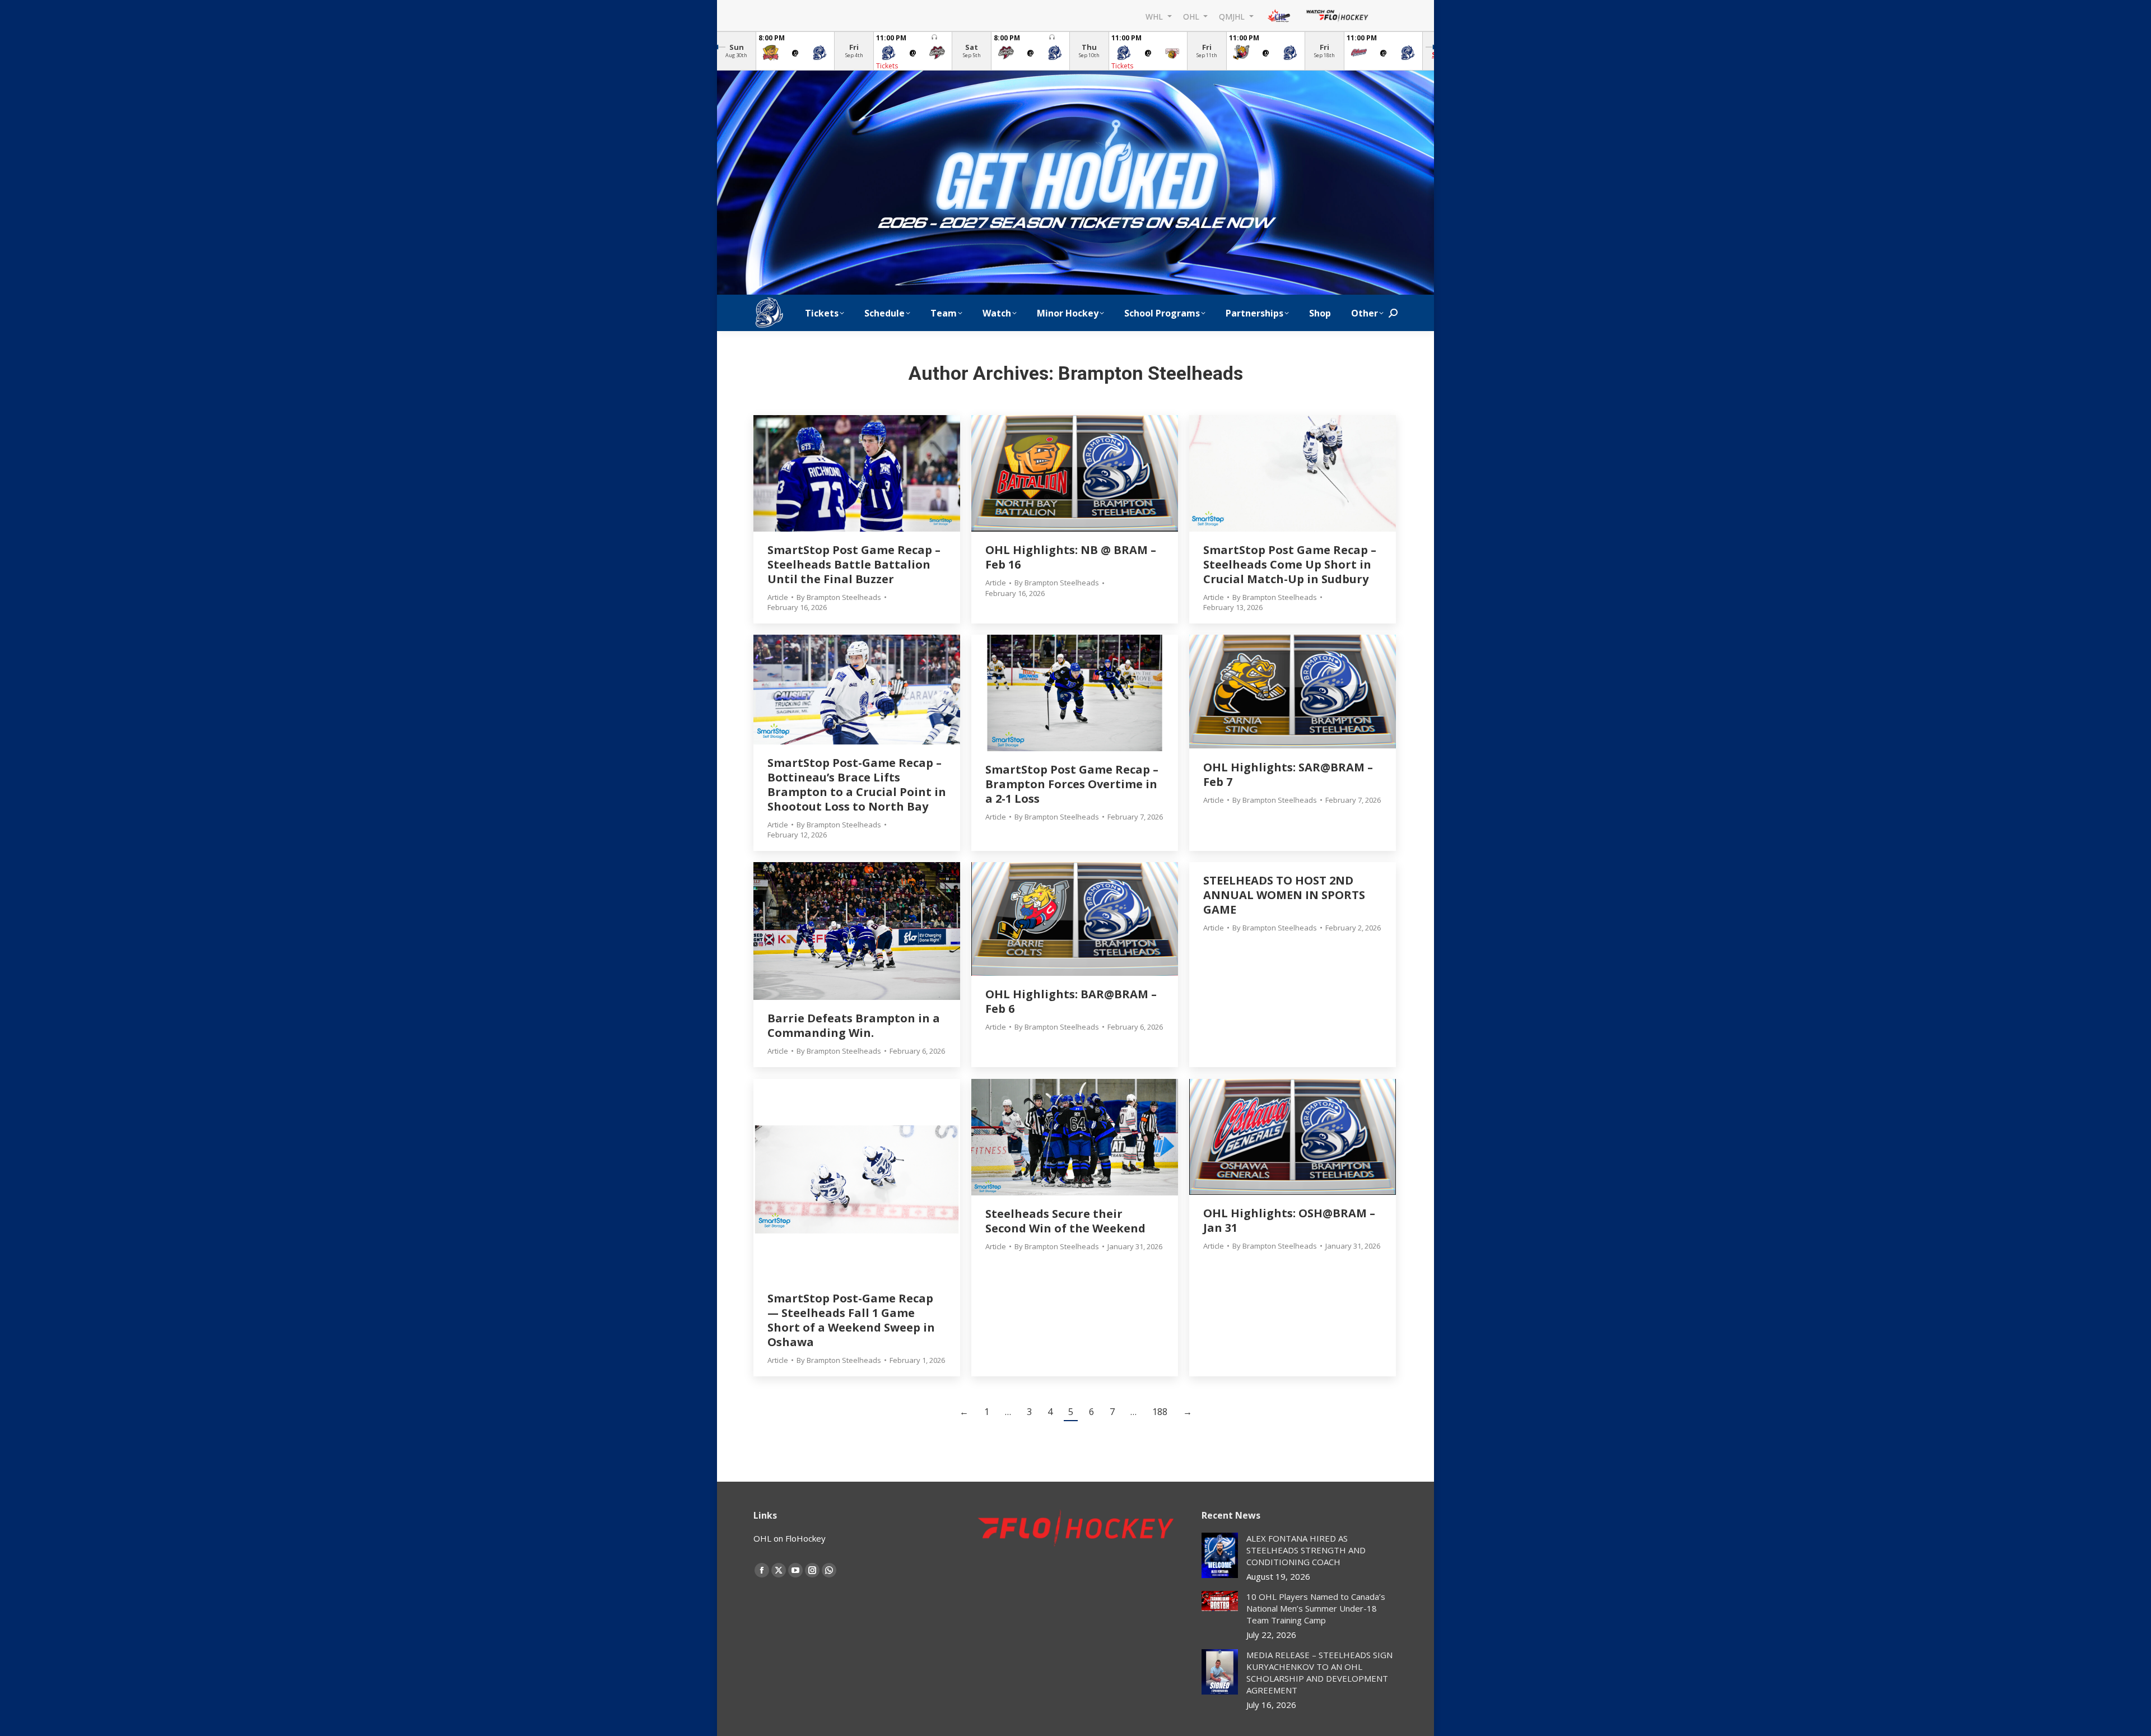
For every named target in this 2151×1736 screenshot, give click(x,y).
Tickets (887, 66)
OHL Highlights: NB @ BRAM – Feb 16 (1071, 557)
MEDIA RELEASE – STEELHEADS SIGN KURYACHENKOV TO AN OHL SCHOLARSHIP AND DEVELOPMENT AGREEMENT (1319, 1672)
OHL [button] (1192, 16)
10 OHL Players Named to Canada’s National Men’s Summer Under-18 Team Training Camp (1316, 1608)
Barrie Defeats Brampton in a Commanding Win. (854, 1025)
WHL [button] (1155, 16)
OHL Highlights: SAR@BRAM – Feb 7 (1288, 774)
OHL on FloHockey (790, 1538)
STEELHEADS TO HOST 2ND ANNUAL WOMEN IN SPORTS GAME (1284, 895)
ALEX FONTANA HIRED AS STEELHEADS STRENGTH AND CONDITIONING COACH (1306, 1550)
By (839, 597)
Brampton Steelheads (1151, 373)
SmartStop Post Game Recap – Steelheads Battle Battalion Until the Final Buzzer (854, 564)
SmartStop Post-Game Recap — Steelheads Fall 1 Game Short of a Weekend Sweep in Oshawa (851, 1320)
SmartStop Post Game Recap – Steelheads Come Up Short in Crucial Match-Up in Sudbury (1290, 564)
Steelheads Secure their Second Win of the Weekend (1065, 1221)
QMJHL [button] (1233, 16)
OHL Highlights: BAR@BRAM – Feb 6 (1071, 1001)
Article (778, 597)
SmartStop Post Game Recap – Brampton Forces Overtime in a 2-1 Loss (1072, 784)
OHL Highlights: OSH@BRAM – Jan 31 (1289, 1220)
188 (1160, 1412)
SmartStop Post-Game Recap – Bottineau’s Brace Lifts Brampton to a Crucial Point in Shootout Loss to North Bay (857, 785)
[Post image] (1220, 1555)
